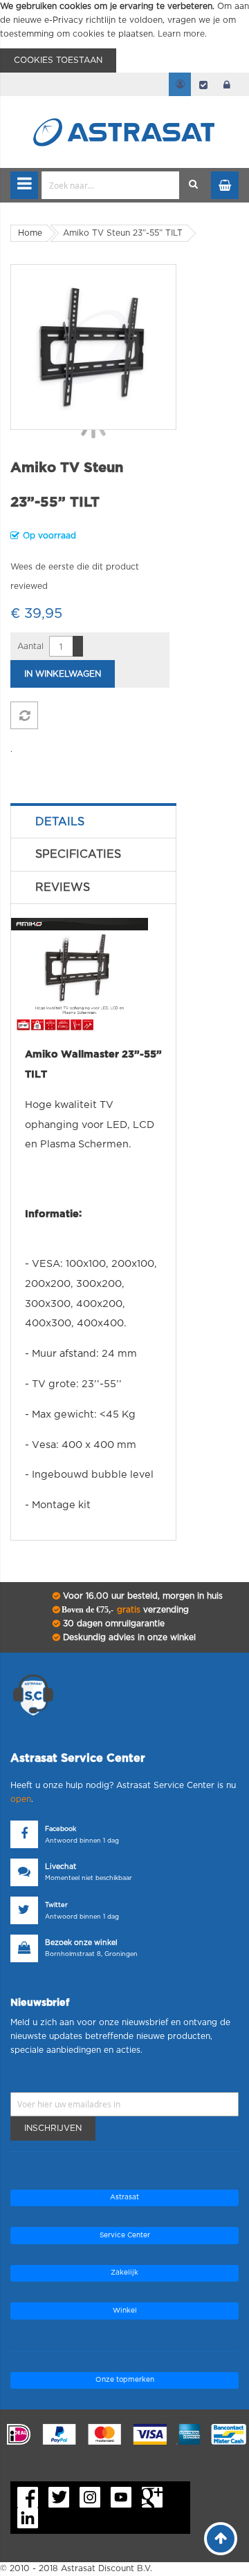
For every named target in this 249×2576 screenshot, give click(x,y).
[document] (124, 36)
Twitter (56, 1905)
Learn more (181, 34)
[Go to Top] (221, 2539)
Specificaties (78, 854)
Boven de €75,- (124, 1610)
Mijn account (180, 84)
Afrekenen (203, 84)
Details (60, 822)
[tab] (93, 822)
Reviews (63, 887)
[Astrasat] (124, 105)
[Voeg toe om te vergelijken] (24, 715)
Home (30, 233)
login (227, 84)
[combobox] (111, 185)
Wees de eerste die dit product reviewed (75, 576)
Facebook (61, 1829)
